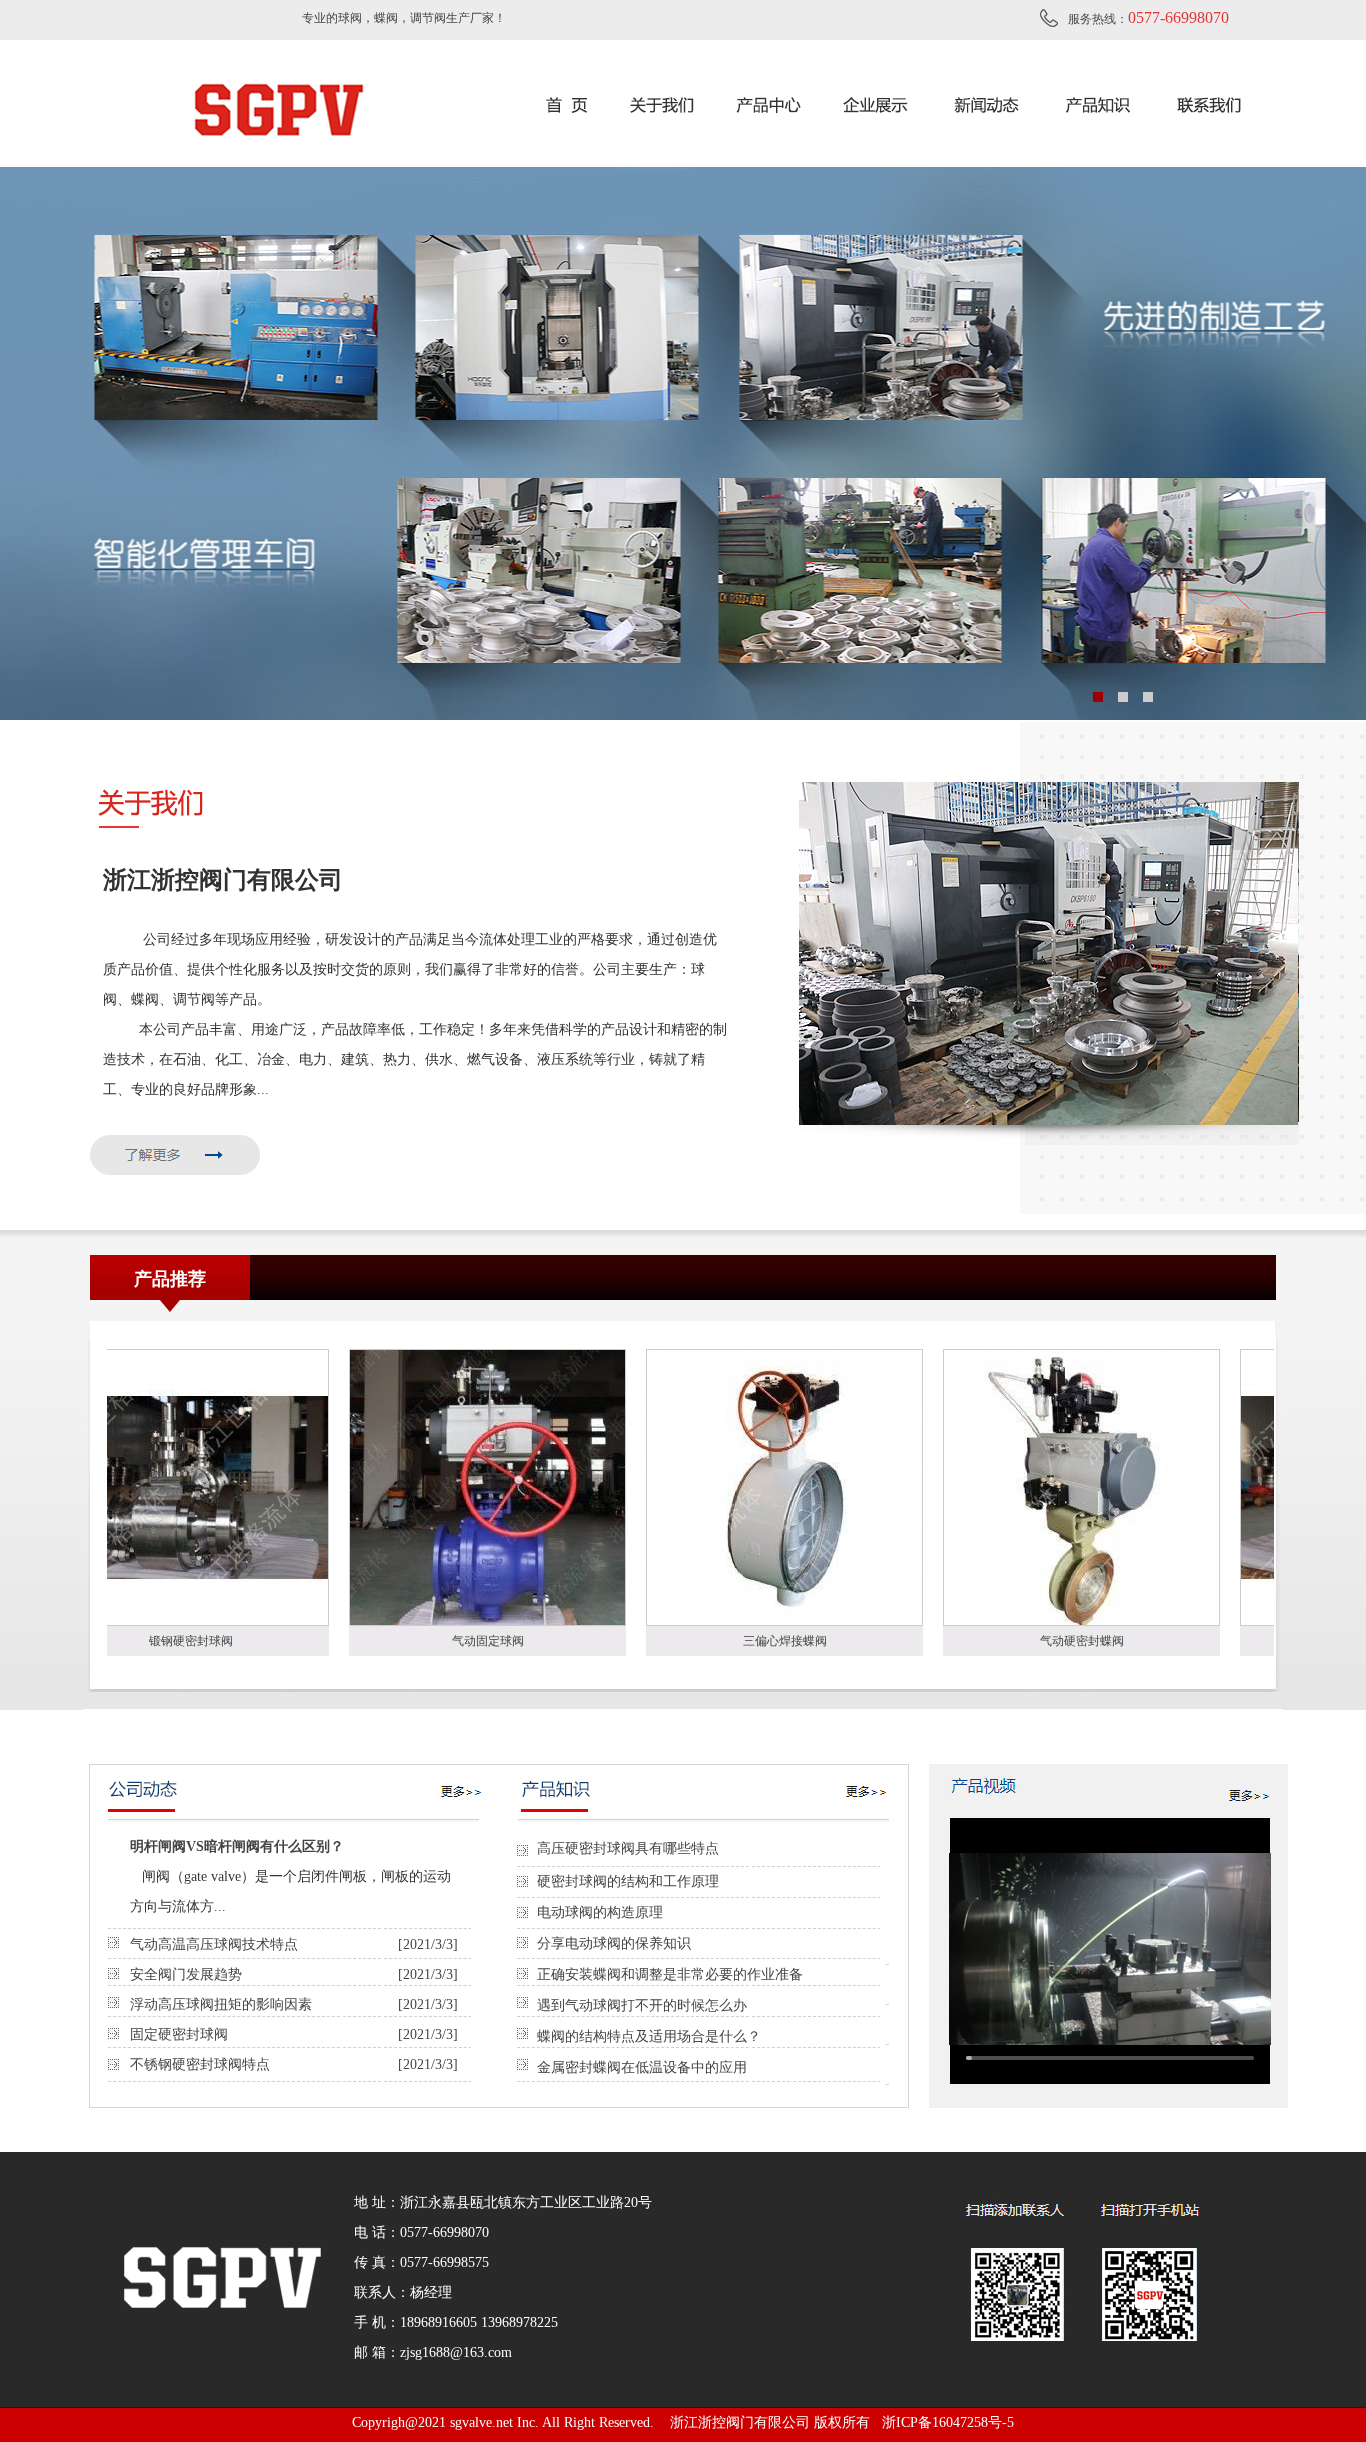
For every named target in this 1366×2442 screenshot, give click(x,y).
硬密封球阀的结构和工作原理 (628, 1881)
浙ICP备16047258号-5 (948, 2422)
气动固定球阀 (375, 1641)
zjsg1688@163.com (456, 2352)
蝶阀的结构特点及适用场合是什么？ (649, 2036)
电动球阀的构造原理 (600, 1912)
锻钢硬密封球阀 (1266, 1641)
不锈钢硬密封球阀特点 (200, 2064)
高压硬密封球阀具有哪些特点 (628, 1848)
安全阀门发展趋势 (186, 1974)
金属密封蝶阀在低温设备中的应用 (642, 2067)
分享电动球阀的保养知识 (614, 1943)
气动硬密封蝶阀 (969, 1641)
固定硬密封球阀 (179, 2034)
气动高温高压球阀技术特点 (214, 1944)
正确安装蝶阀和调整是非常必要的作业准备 (670, 1974)
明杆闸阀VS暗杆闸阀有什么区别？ (237, 1846)
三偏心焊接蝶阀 (672, 1641)
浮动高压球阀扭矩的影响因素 (221, 2004)
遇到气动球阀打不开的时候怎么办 (642, 2005)
